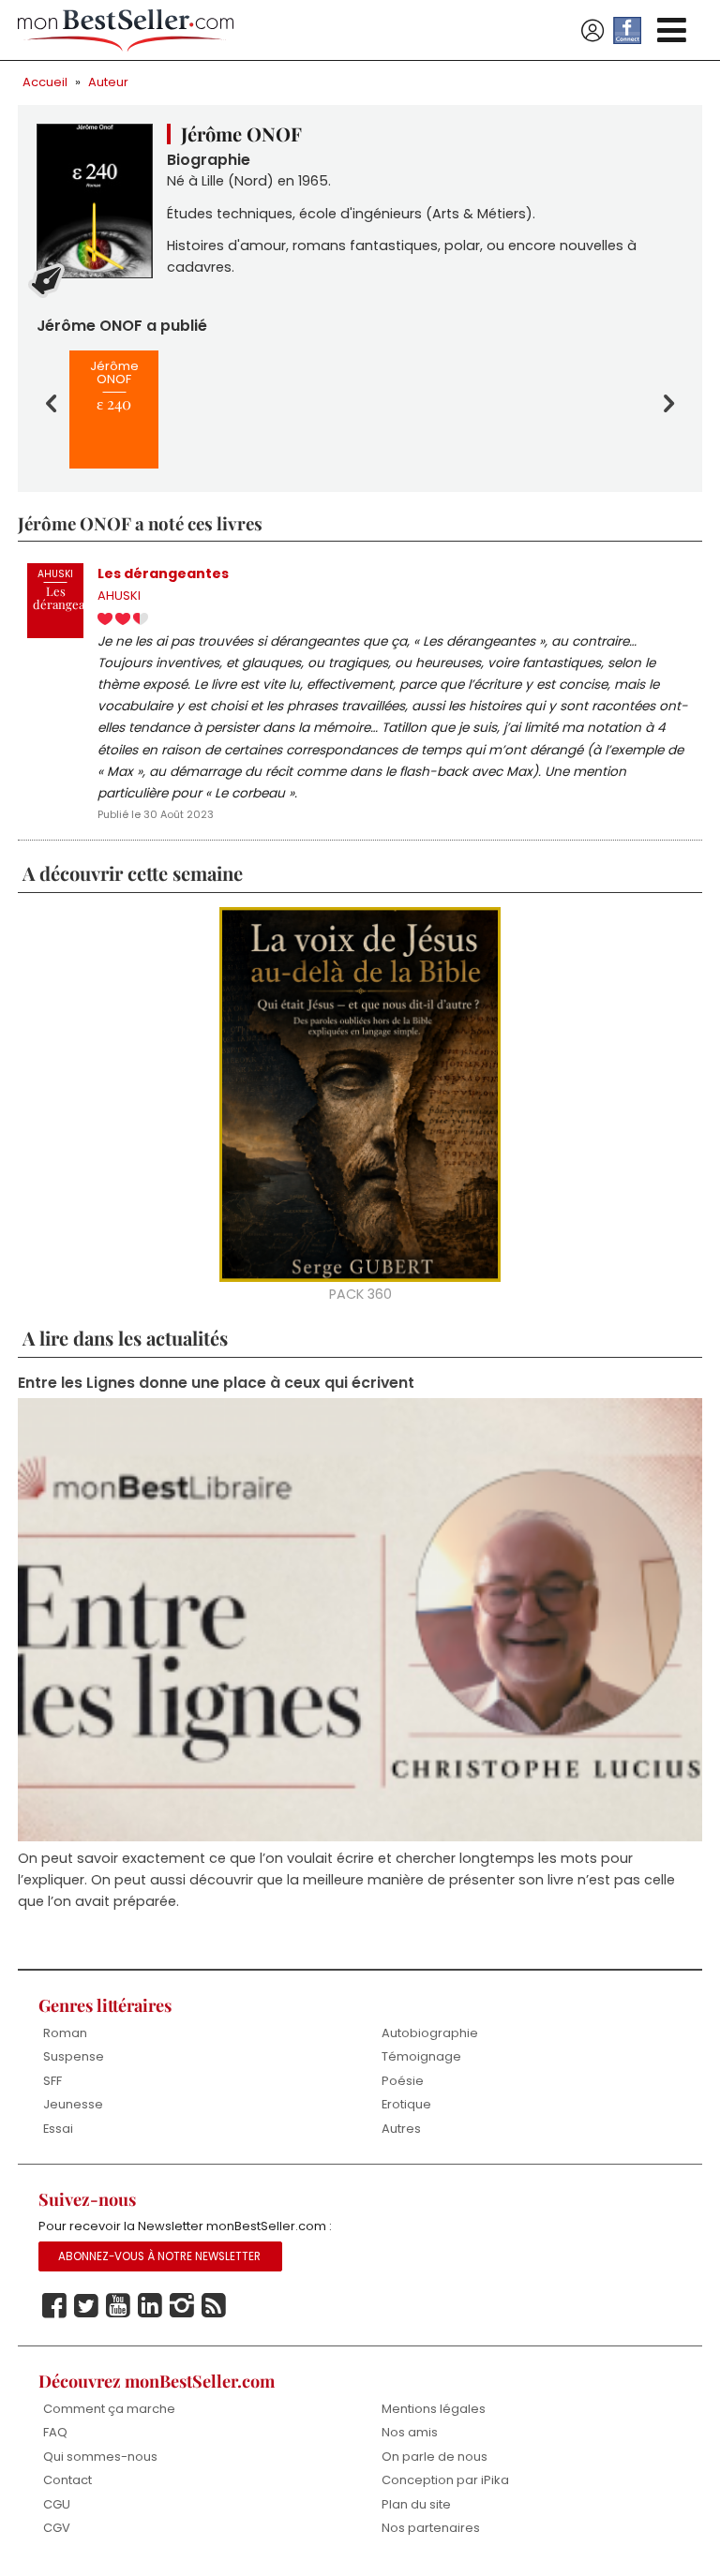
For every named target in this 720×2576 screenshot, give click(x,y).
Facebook (54, 2306)
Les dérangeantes (163, 573)
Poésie (403, 2081)
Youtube (118, 2306)
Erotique (406, 2104)
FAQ (55, 2432)
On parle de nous (435, 2457)
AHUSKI (119, 596)
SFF (52, 2081)
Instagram (182, 2306)
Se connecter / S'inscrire (592, 31)
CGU (57, 2504)
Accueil (45, 82)
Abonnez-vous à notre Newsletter (159, 2256)
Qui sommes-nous (100, 2457)
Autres (401, 2129)
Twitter (86, 2306)
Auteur (108, 82)
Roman (65, 2033)
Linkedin (150, 2306)
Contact (67, 2480)
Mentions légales (434, 2409)
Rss (214, 2306)
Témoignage (421, 2056)
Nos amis (410, 2432)
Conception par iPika (445, 2480)
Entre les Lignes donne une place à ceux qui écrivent (216, 1383)
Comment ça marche (109, 2409)
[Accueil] (126, 30)
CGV (57, 2528)
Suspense (74, 2056)
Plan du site (416, 2504)
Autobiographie (430, 2033)
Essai (58, 2129)
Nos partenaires (431, 2528)
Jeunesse (73, 2104)
